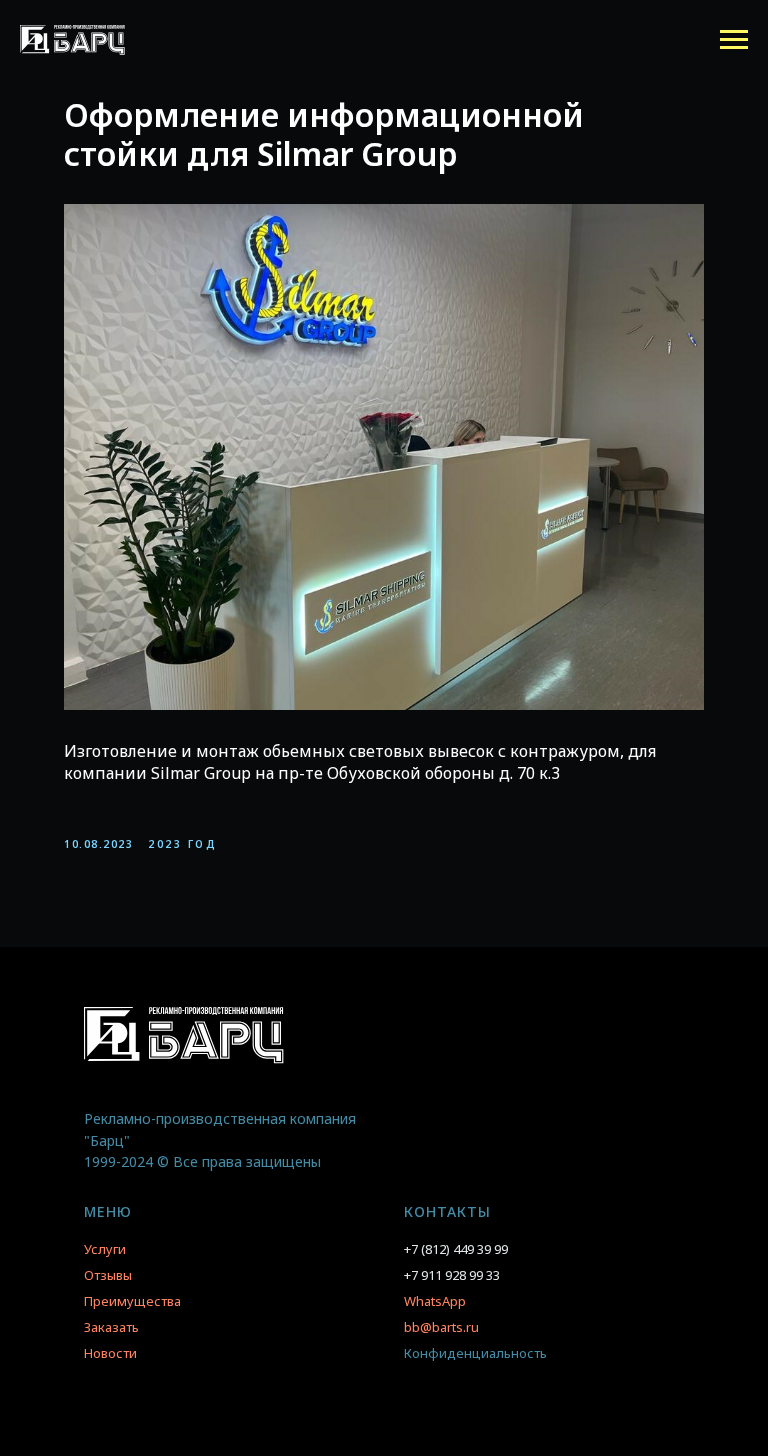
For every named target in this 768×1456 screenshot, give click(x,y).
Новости (110, 1353)
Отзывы (108, 1275)
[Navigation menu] (734, 40)
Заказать (111, 1327)
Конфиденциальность (475, 1353)
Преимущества (132, 1301)
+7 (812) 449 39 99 (456, 1249)
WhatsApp (435, 1301)
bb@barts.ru (441, 1327)
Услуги (105, 1249)
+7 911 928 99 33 (452, 1275)
